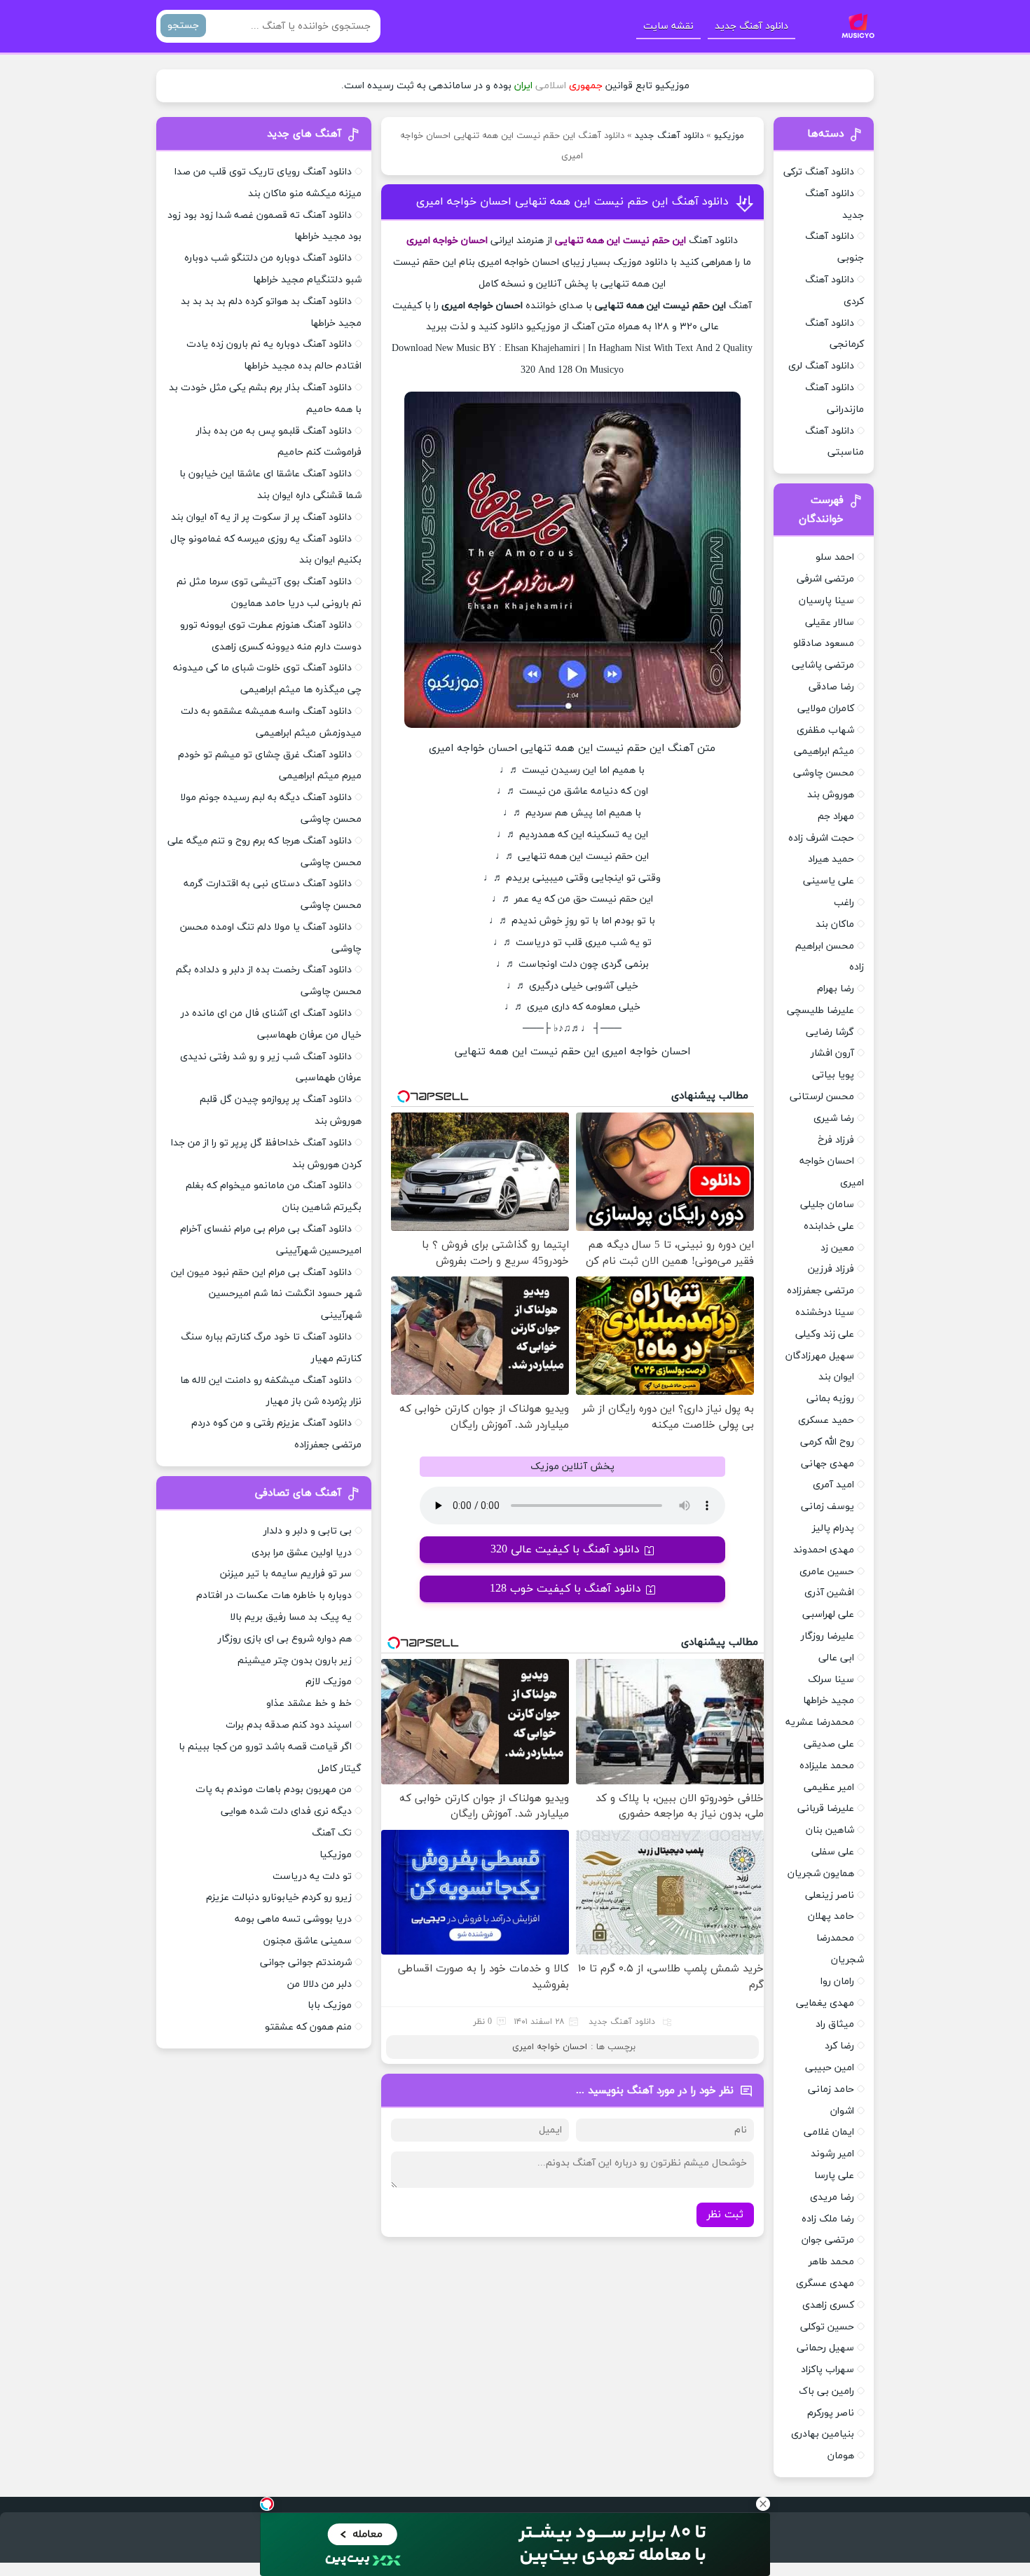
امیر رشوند (832, 2154)
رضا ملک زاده (828, 2219)
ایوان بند (836, 1377)
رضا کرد (839, 2046)
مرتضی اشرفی (825, 579)
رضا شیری (834, 1118)
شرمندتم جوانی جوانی (306, 1963)
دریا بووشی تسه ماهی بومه (293, 1919)
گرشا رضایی (830, 1032)
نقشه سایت (668, 26)
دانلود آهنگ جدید (751, 26)
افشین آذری (829, 1593)
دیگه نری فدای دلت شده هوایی (286, 1811)
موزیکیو (729, 136)
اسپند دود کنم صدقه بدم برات (289, 1725)
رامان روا (837, 1982)
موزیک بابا (330, 2005)
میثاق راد (835, 2024)
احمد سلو (835, 557)
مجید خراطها (829, 1701)
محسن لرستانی (822, 1097)
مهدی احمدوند (824, 1550)
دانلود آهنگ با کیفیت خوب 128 (565, 1589)
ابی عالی (836, 1658)
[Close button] (763, 2504)
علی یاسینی (829, 881)
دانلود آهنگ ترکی (819, 172)
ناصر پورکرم (831, 2413)
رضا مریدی (832, 2197)
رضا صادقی (831, 687)
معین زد (837, 1248)
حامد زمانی (831, 2089)
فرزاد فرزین (831, 1269)
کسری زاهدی (828, 2305)
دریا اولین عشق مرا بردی (302, 1553)
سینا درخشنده (825, 1313)
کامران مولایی (826, 709)
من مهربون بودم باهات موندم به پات (274, 1790)
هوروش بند (831, 795)
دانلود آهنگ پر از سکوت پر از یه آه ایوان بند (261, 517)
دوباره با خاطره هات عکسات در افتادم (274, 1596)
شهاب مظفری (825, 730)
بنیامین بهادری (823, 2434)
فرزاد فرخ (836, 1140)
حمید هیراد (831, 859)
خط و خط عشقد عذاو (309, 1703)
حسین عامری (827, 1572)
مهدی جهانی (828, 1464)
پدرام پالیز (833, 1528)
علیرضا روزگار (828, 1636)
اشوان (842, 2111)
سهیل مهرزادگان (820, 1356)
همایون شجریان (821, 1874)
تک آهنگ (332, 1833)
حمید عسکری (826, 1420)
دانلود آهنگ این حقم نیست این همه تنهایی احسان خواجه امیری (572, 202)
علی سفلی (833, 1852)
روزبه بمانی (830, 1399)
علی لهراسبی (828, 1614)
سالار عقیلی (830, 622)
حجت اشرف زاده (821, 838)
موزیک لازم (329, 1682)
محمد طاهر (831, 2262)
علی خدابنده (829, 1226)
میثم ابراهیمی (824, 751)
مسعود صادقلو (824, 643)
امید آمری (833, 1485)
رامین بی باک (826, 2391)
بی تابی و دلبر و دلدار (308, 1531)
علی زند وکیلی (825, 1334)
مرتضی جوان (828, 2240)
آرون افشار (832, 1053)
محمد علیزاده (827, 1766)
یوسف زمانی (828, 1507)
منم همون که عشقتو (308, 2027)
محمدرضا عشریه (820, 1722)
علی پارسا (834, 2176)
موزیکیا (336, 1855)
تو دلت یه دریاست (312, 1876)
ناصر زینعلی (830, 1895)
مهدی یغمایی (825, 2003)
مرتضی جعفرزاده (820, 1291)
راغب (844, 903)
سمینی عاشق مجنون (308, 1941)
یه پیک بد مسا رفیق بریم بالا (291, 1617)
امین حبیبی (830, 2068)
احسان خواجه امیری (550, 2047)
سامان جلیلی (827, 1205)
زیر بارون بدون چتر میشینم (295, 1661)
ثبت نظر (725, 2215)
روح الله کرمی (827, 1442)
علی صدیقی (829, 1744)
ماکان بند (835, 924)
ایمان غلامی (829, 2132)
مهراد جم (836, 817)
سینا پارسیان (826, 601)
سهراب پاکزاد (828, 2370)
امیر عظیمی (829, 1788)
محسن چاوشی (824, 773)
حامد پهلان (831, 1916)
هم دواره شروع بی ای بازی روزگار (285, 1639)
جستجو (183, 26)
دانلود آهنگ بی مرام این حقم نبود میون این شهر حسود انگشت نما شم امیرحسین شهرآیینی (266, 1294)
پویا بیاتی (833, 1075)
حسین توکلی (827, 2327)
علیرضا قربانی (826, 1809)
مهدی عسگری (825, 2284)
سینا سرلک (831, 1680)
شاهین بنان (830, 1830)
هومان (841, 2456)
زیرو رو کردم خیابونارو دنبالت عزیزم (279, 1897)
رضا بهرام (836, 989)
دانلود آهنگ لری (821, 366)
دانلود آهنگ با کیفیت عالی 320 (565, 1550)
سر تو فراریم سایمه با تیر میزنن (286, 1574)
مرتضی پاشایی (823, 665)
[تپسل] (267, 2504)
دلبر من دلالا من (320, 1984)
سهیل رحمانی (825, 2348)
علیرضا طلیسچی (820, 1011)
